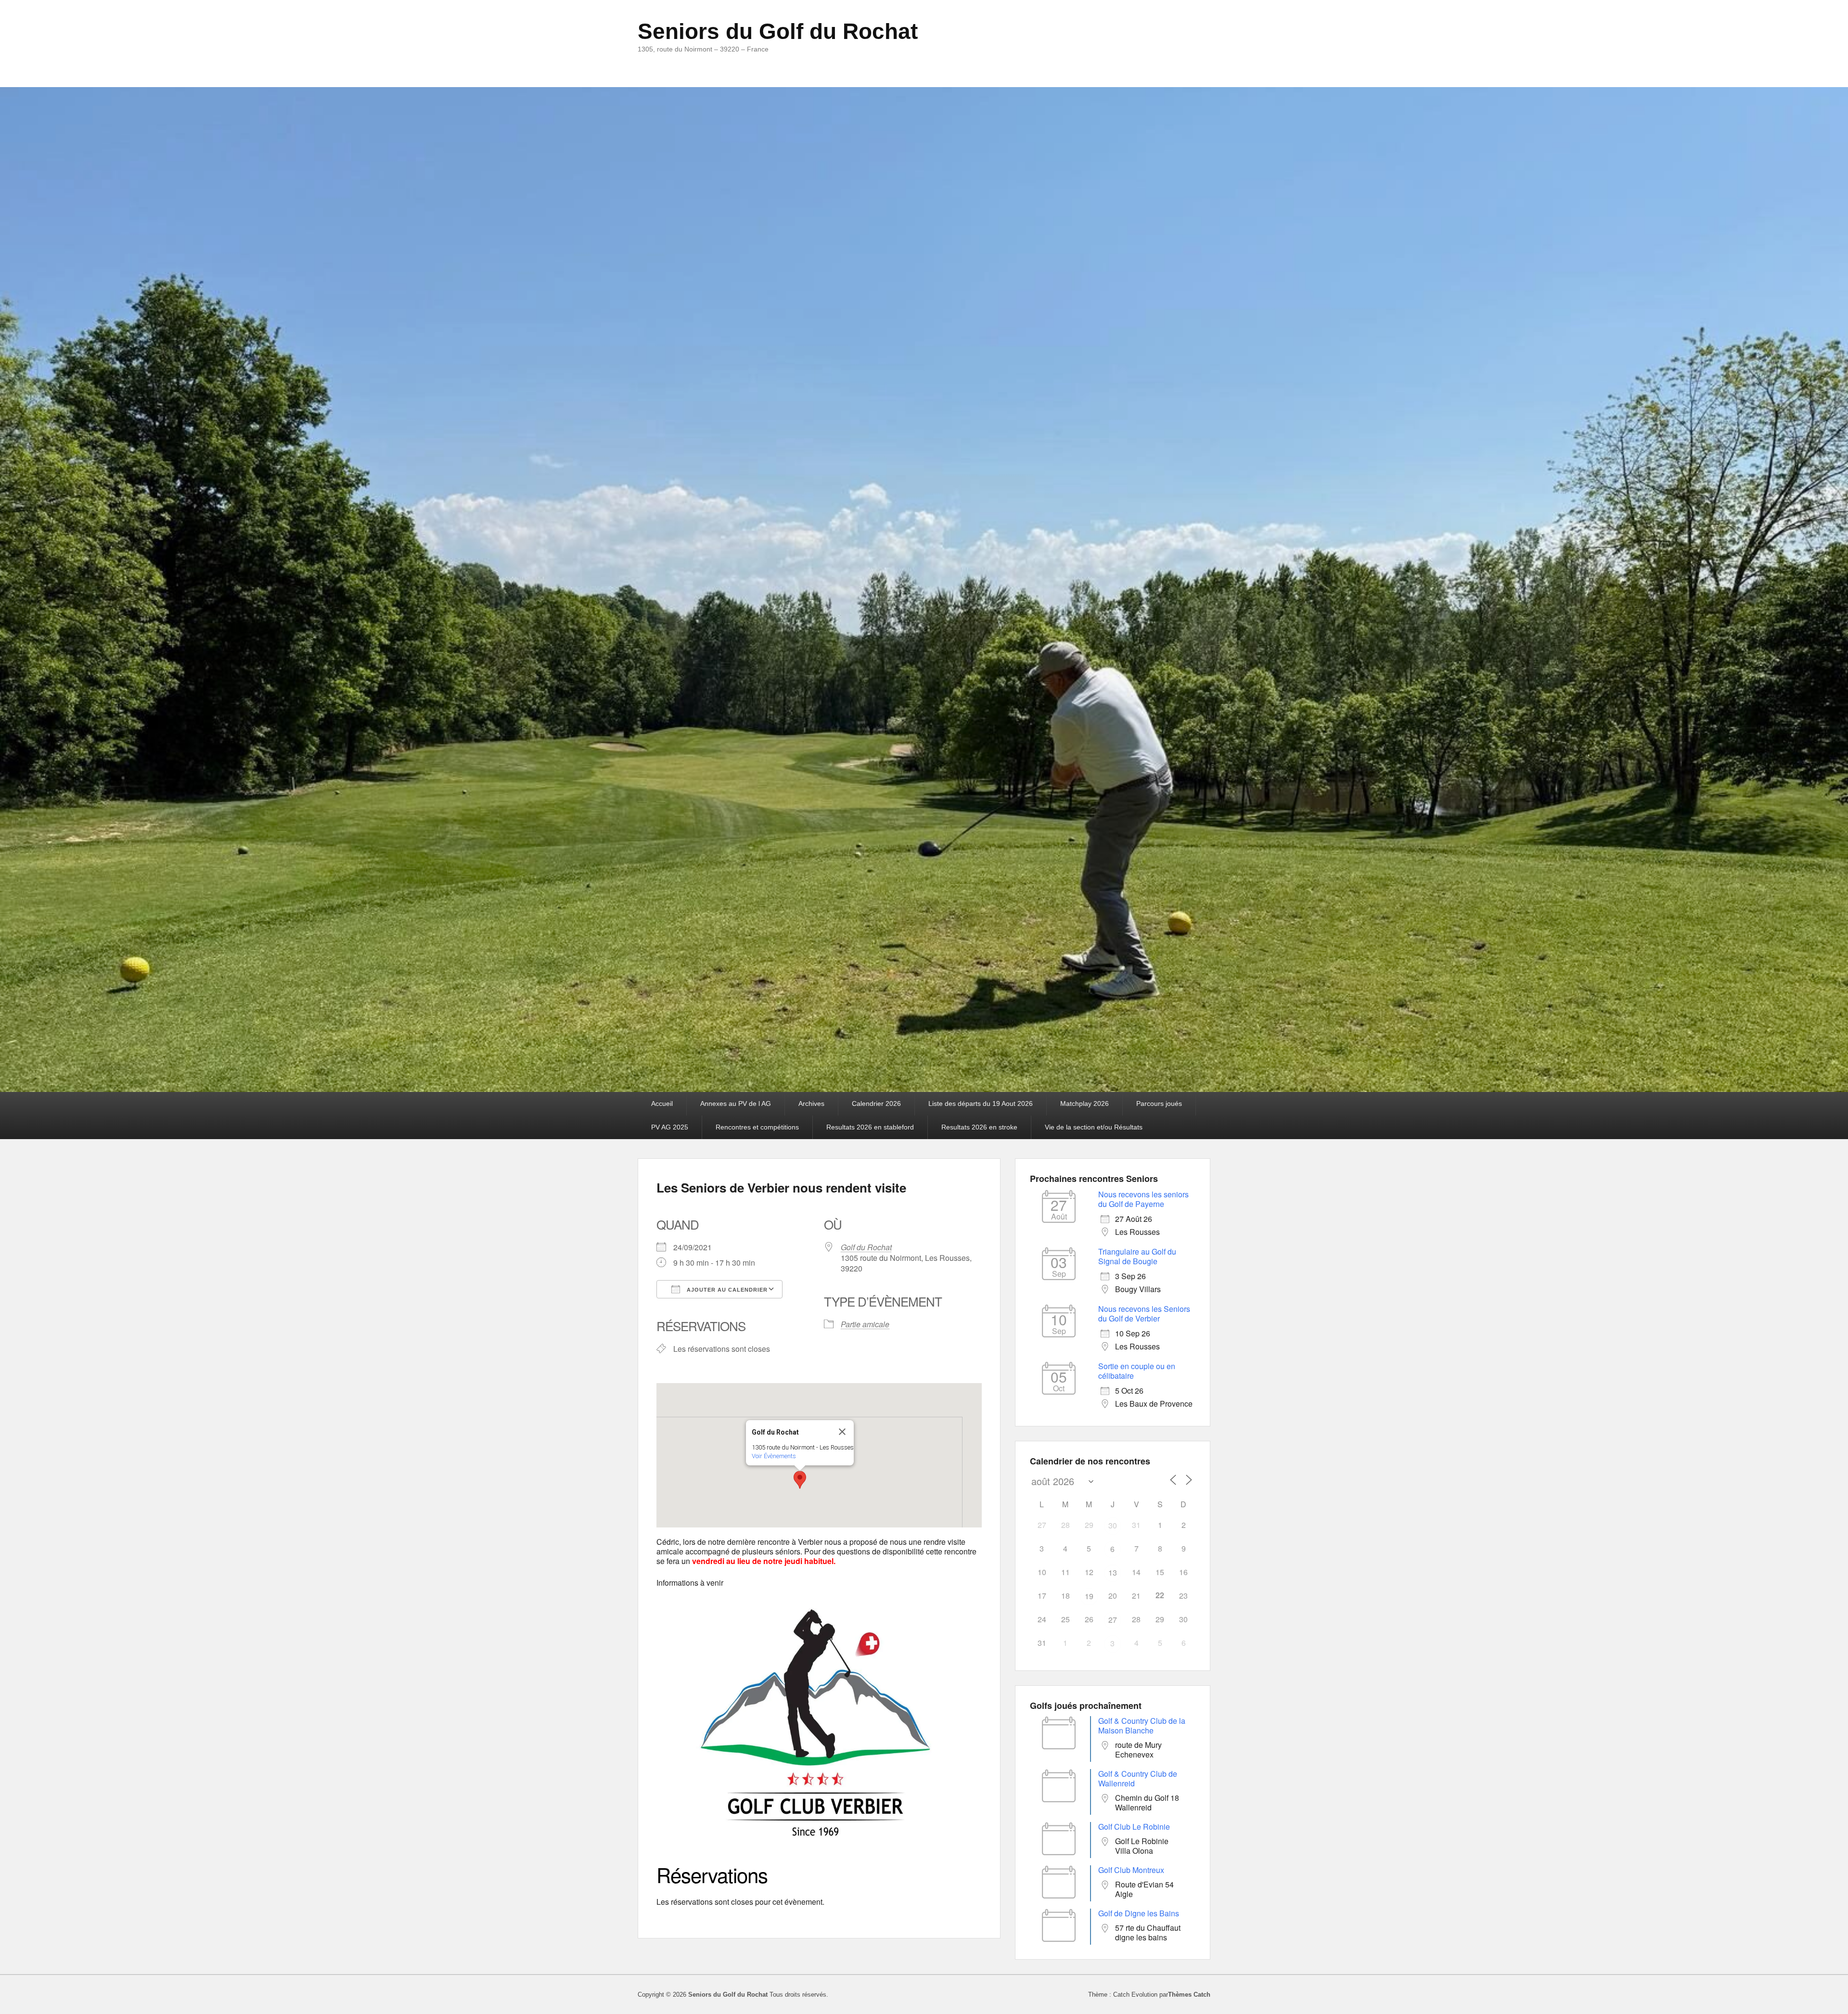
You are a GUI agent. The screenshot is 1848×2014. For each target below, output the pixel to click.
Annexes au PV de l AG (736, 1103)
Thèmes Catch (1189, 1995)
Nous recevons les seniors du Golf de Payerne (1143, 1199)
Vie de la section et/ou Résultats (1094, 1127)
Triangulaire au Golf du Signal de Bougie (1137, 1256)
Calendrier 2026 (876, 1103)
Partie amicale (865, 1324)
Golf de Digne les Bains (1139, 1913)
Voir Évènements (774, 1456)
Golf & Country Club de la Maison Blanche (1142, 1725)
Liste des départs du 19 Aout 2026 (981, 1103)
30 (1113, 1525)
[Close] (842, 1432)
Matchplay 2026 (1084, 1103)
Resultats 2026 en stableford (870, 1127)
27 (1113, 1620)
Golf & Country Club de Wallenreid (1138, 1778)
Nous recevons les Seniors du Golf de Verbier (1144, 1314)
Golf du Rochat (866, 1247)
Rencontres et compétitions (757, 1127)
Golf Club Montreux (1131, 1870)
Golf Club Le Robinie (1134, 1827)
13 (1113, 1572)
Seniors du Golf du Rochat (778, 31)
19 (1089, 1596)
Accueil (662, 1103)
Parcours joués (1159, 1103)
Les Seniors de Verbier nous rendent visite (781, 1187)
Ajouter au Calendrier (726, 1290)
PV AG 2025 (670, 1127)
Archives (811, 1103)
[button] (800, 1480)
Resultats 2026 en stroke (979, 1127)
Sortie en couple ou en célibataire (1137, 1371)
